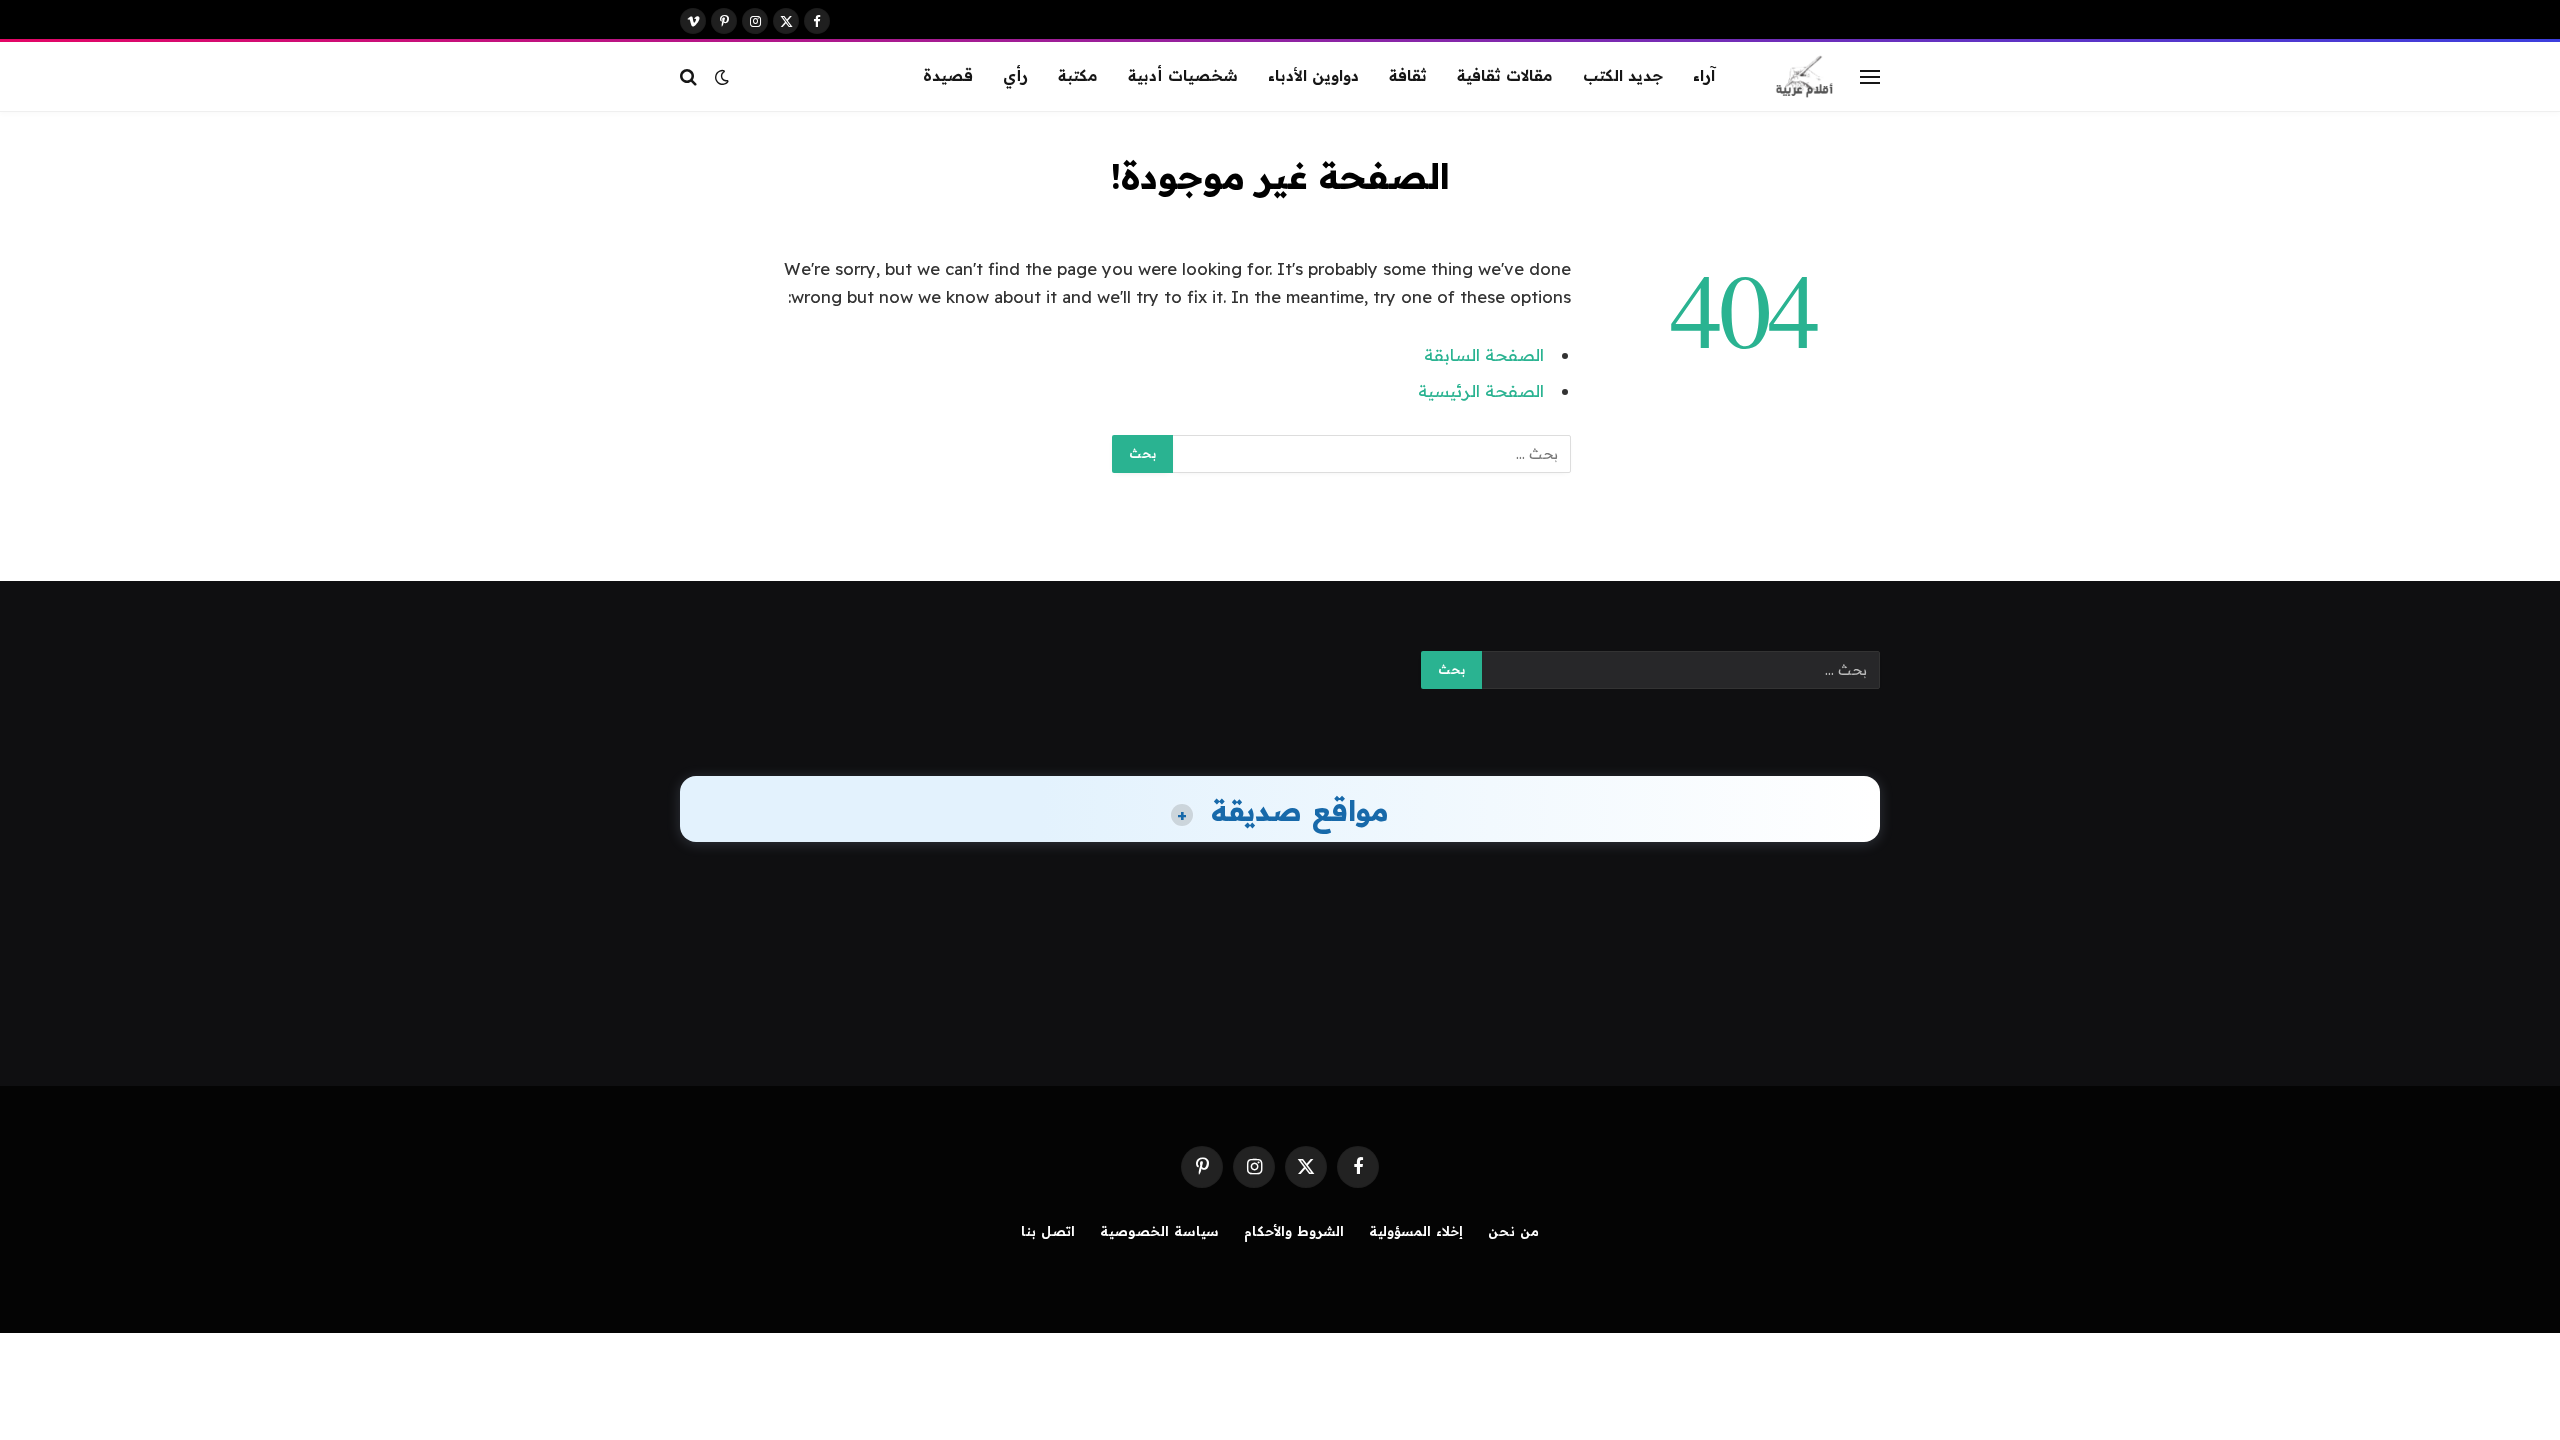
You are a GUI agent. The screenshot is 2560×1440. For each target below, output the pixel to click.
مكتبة (1078, 75)
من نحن (1513, 1231)
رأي (1015, 75)
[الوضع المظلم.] (722, 77)
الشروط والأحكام (1294, 1231)
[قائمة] (1870, 76)
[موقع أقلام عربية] (1805, 77)
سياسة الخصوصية (1159, 1231)
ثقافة (1408, 75)
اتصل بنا (1048, 1231)
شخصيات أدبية (1182, 75)
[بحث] (690, 76)
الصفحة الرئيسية (1481, 390)
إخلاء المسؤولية (1416, 1231)
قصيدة (948, 75)
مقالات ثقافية (1505, 75)
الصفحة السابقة (1484, 354)
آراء (1704, 75)
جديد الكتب (1623, 75)
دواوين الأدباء (1313, 75)
